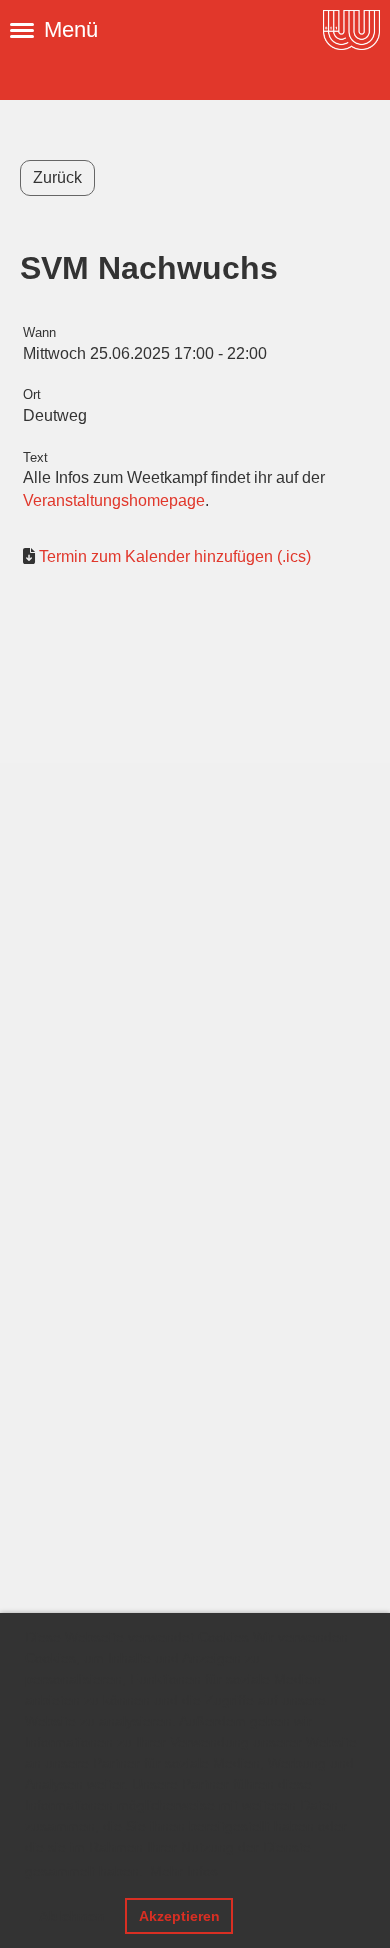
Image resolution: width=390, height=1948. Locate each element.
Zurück (57, 177)
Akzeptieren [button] (179, 1916)
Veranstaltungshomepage (114, 500)
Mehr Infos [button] (184, 1871)
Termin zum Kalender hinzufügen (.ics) (175, 556)
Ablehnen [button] (72, 1916)
